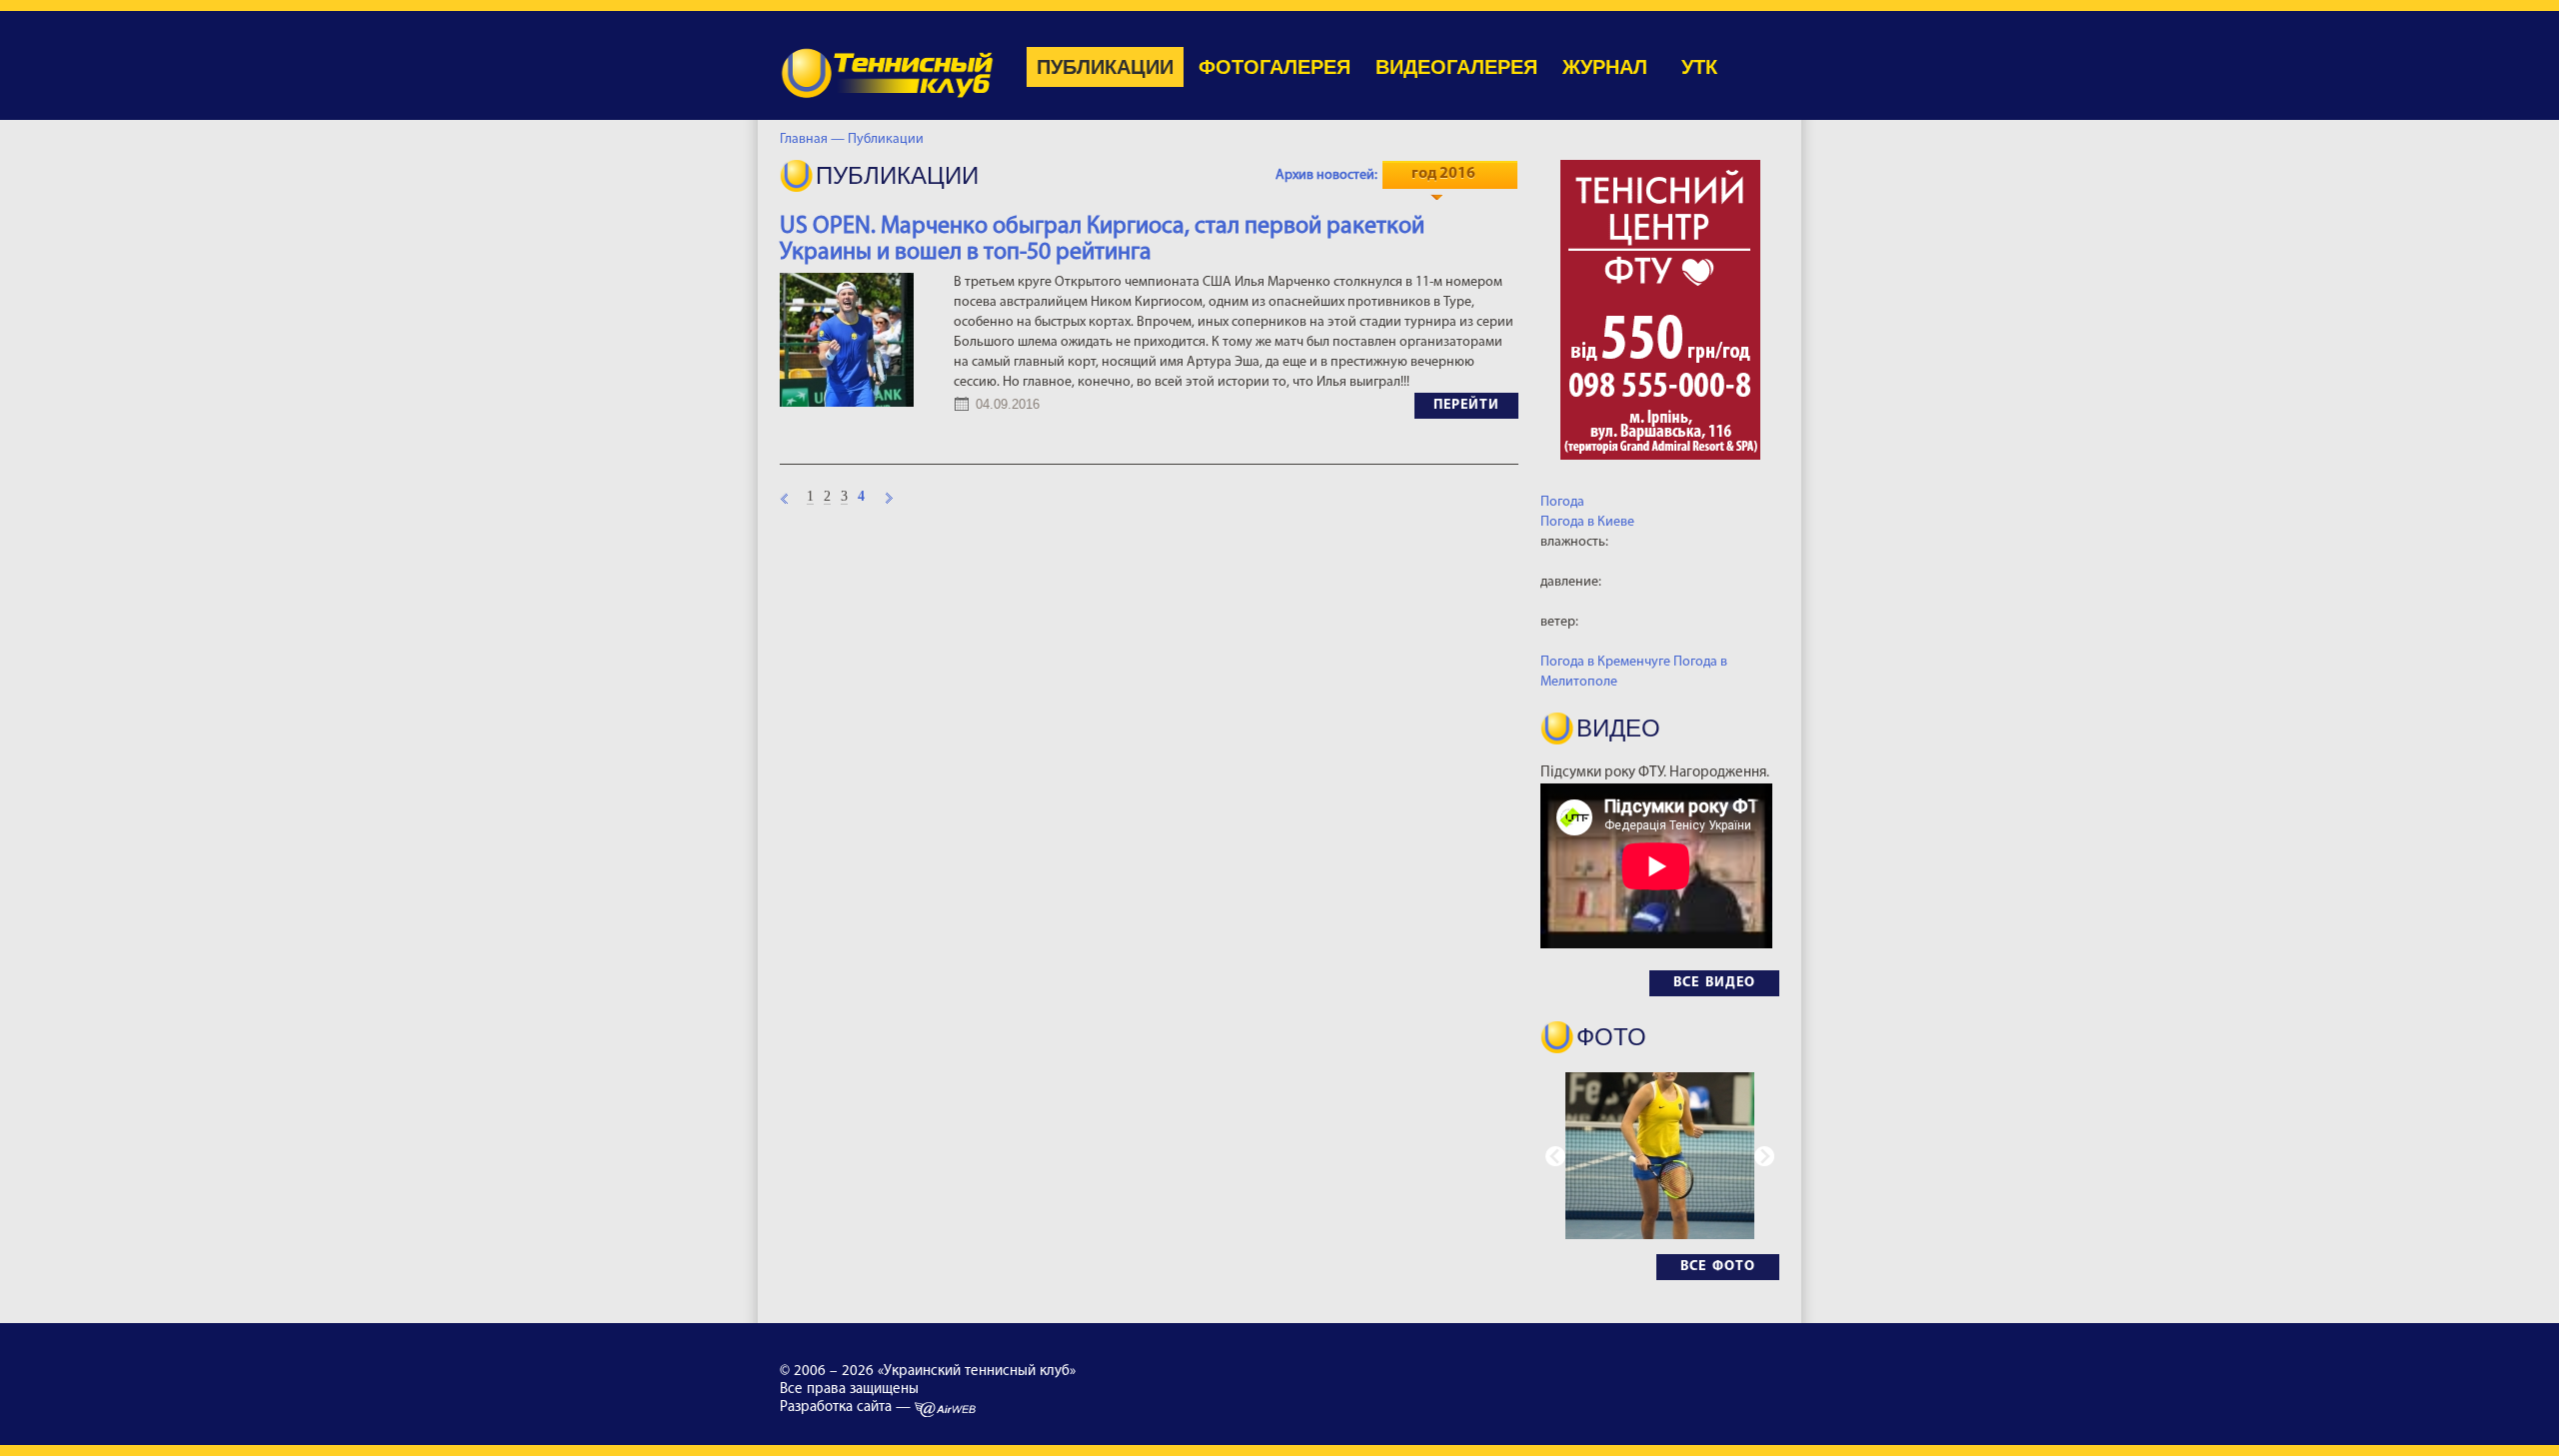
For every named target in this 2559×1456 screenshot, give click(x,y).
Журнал (1605, 67)
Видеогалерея (1456, 67)
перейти (1466, 405)
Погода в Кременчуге (1605, 662)
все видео (1714, 983)
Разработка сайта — (847, 1408)
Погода (1562, 502)
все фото (1718, 1267)
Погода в (1587, 522)
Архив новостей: (1326, 175)
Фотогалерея (1275, 67)
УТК (1699, 67)
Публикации (1105, 67)
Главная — (812, 139)
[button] (1764, 1156)
